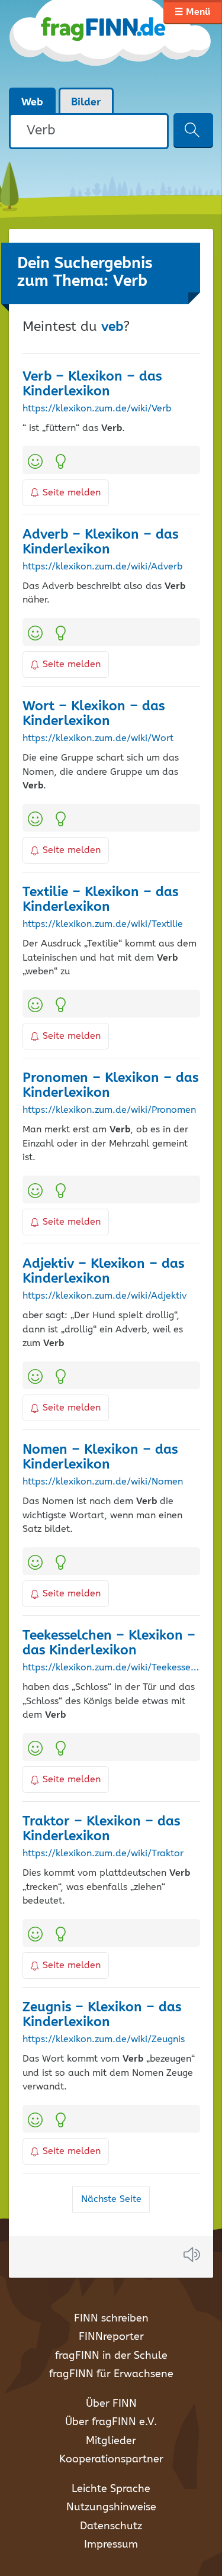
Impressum (111, 2545)
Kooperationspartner (111, 2459)
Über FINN (111, 2404)
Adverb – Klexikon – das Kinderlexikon (100, 542)
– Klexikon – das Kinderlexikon (92, 384)
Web (32, 102)
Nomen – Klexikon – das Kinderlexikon (100, 1457)
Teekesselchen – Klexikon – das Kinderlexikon (109, 1643)
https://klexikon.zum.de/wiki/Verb (97, 409)
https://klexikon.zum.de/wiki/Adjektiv (104, 1296)
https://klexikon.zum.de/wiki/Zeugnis (104, 2040)
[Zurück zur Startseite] (111, 44)
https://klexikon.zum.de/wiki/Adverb (102, 567)
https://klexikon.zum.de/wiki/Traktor (103, 1854)
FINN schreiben (111, 2319)
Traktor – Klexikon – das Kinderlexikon (101, 1829)
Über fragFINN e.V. (111, 2422)
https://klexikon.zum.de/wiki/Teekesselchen (111, 1668)
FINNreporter (111, 2337)
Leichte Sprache (111, 2489)
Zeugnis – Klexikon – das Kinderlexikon (102, 2015)
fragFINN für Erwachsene (111, 2374)
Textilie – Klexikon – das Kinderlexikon (100, 900)
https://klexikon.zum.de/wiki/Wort (98, 739)
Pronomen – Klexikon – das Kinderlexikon (110, 1086)
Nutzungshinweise (111, 2507)
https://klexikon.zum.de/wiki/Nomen (103, 1482)
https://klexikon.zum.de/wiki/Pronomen (109, 1110)
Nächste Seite (111, 2199)
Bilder (86, 102)
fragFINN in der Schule (111, 2356)
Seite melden (72, 493)
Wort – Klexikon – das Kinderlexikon (94, 714)
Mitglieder (111, 2441)
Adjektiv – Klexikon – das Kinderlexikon (103, 1271)
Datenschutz (111, 2526)
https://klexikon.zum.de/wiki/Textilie (103, 925)
